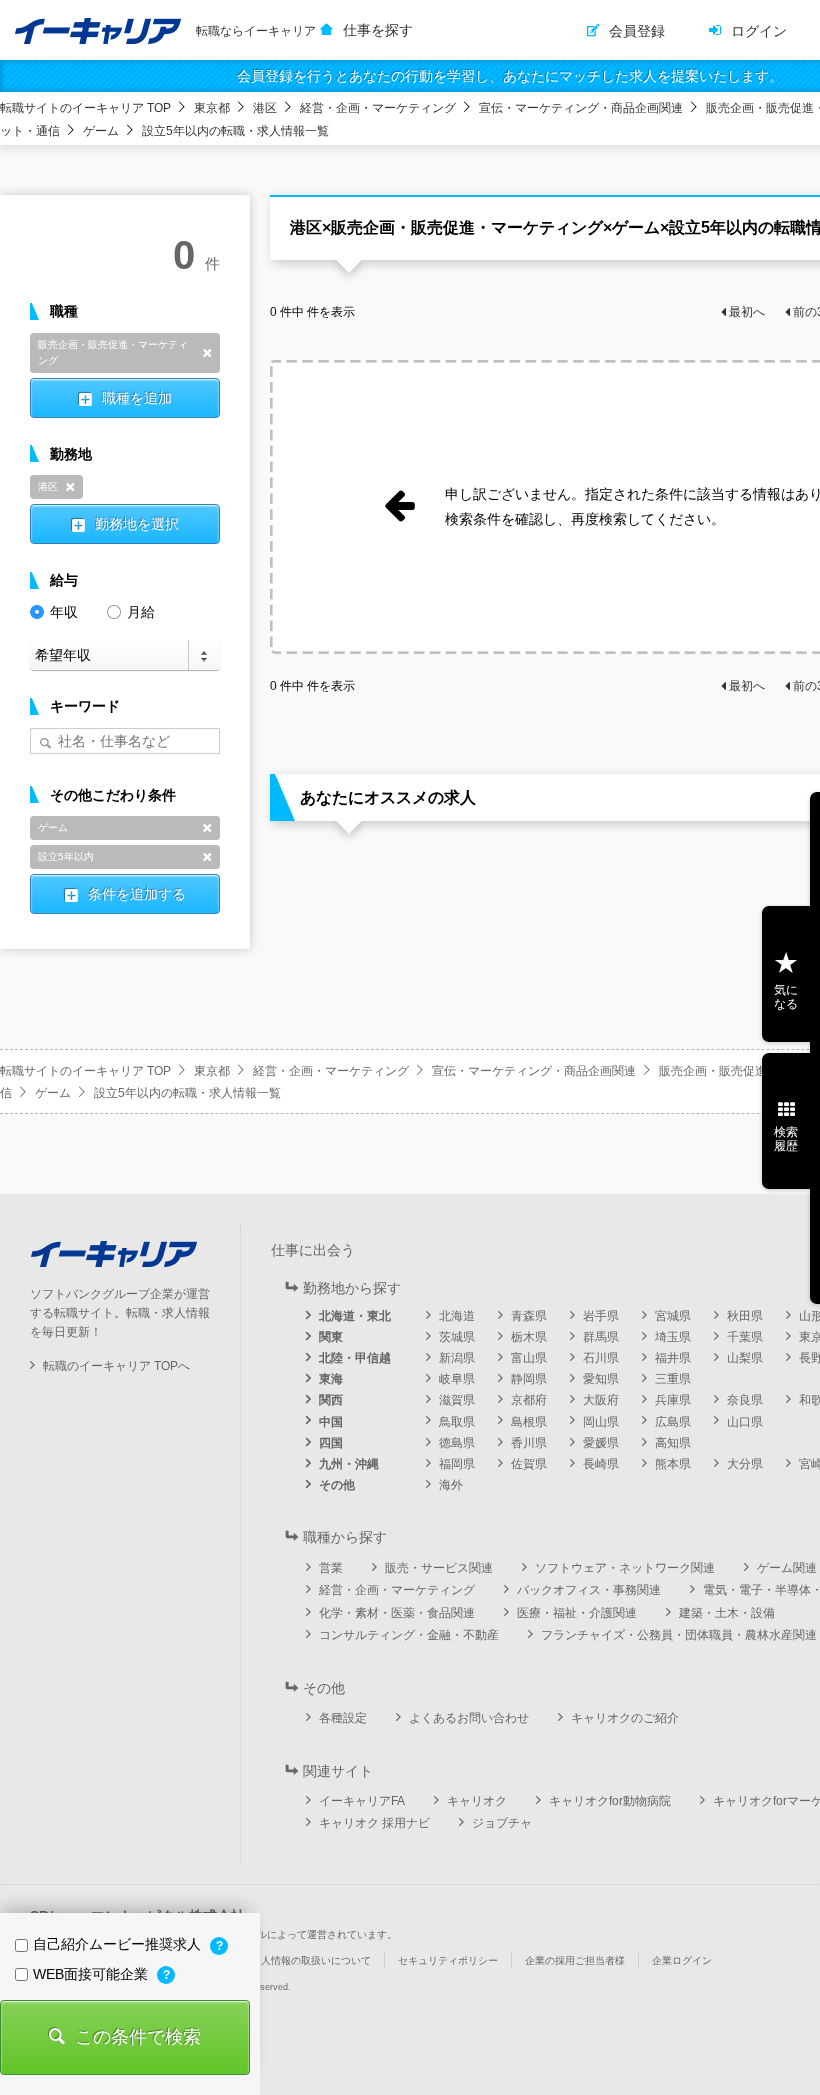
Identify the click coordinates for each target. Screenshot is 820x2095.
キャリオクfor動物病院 (610, 1801)
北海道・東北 (355, 1316)
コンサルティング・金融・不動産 (409, 1635)
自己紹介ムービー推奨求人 (119, 1944)
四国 (331, 1443)
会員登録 (637, 31)
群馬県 (601, 1337)
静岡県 (529, 1379)
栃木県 (529, 1337)
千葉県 (745, 1337)
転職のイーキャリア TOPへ (116, 1366)
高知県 (673, 1443)
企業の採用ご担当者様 (575, 1960)
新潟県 (457, 1358)
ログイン (759, 31)
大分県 (745, 1464)
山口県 (745, 1422)
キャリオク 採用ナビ (374, 1823)
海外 (451, 1485)
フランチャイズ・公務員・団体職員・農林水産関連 (679, 1635)
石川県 (601, 1358)
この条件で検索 (138, 2037)
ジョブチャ (502, 1823)
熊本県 (673, 1464)
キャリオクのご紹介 (625, 1718)
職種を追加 (137, 398)
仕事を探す (378, 30)
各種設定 (343, 1718)
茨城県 (457, 1337)
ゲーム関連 (787, 1568)
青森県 (529, 1316)
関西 (331, 1400)
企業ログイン (682, 1960)
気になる (786, 997)
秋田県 (745, 1316)
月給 (141, 612)
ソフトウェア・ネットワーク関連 (625, 1568)
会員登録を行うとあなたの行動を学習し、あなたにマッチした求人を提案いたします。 (510, 76)
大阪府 (601, 1400)
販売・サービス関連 (439, 1568)
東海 (331, 1379)
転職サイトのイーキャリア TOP (85, 108)
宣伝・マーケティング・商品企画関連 (581, 108)
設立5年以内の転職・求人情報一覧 (235, 131)
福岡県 (457, 1464)
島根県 (529, 1422)
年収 (64, 612)
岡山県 (601, 1422)
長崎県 (601, 1464)
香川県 (529, 1443)
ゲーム (101, 131)
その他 (337, 1485)
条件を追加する (137, 894)
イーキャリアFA (362, 1801)
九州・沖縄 (349, 1464)
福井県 (673, 1358)
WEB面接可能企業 (92, 1974)
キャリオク (477, 1801)
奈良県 (745, 1400)
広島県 (673, 1422)
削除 (207, 353)
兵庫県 (673, 1400)
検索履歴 (786, 1139)
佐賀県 (529, 1464)
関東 (331, 1337)
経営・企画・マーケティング (378, 108)
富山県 (529, 1358)
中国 (331, 1422)
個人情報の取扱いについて (311, 1960)
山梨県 (745, 1358)
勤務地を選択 (137, 524)
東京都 (212, 108)
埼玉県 (673, 1337)
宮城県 (673, 1316)
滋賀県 (457, 1400)
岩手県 (601, 1316)
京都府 (529, 1400)
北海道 (457, 1316)
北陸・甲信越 (355, 1358)
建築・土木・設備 (727, 1613)
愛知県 (601, 1379)
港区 (265, 108)
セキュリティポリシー (448, 1960)
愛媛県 (601, 1443)
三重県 (673, 1379)
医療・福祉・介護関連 (577, 1613)
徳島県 (457, 1443)
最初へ (747, 312)
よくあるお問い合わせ (469, 1718)
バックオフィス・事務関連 (589, 1590)
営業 (331, 1568)
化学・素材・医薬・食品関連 (397, 1613)
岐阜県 (457, 1379)
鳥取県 (457, 1422)
